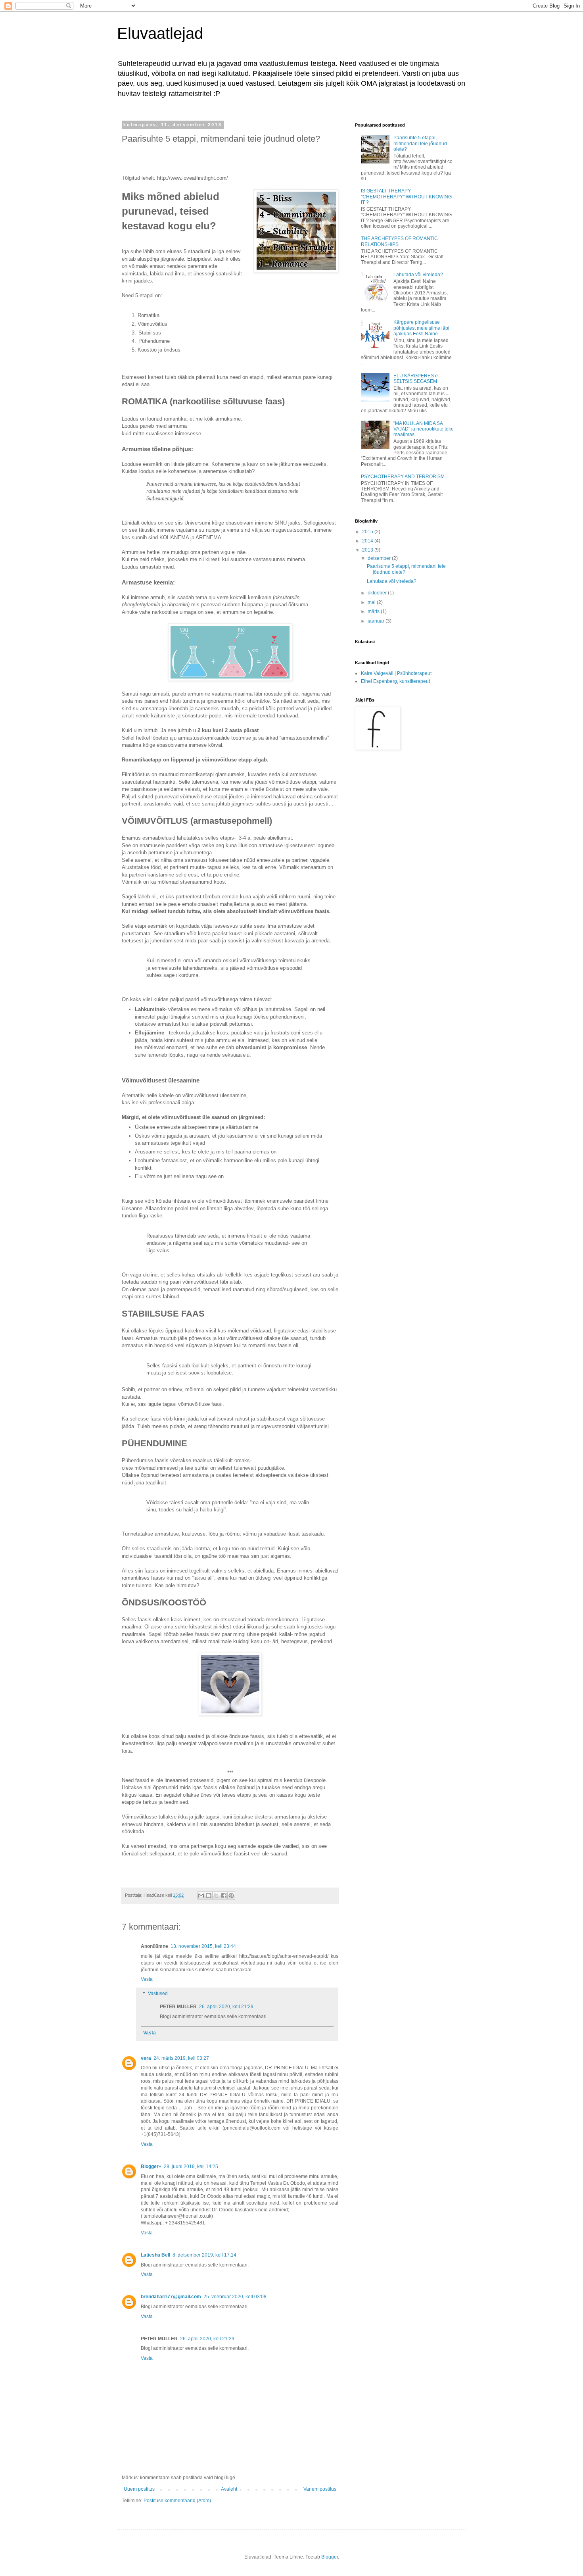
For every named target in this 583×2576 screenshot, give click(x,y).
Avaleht (229, 2489)
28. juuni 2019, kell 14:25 (191, 2167)
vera (146, 2058)
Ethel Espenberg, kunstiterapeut (395, 681)
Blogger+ (151, 2167)
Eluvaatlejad (160, 33)
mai (372, 602)
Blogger (330, 2557)
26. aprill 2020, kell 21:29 (226, 2007)
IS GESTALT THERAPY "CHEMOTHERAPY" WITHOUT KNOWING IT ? (406, 197)
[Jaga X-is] (216, 1895)
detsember (380, 558)
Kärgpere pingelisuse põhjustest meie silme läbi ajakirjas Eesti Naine (421, 328)
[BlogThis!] (209, 1895)
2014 (368, 541)
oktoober (378, 593)
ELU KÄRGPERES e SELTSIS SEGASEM (416, 379)
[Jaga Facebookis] (224, 1895)
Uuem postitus (139, 2489)
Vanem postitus (320, 2489)
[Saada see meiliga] (201, 1895)
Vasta (147, 1979)
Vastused (158, 1994)
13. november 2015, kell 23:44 (203, 1946)
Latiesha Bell (155, 2255)
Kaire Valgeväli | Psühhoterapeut (396, 673)
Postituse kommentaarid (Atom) (177, 2501)
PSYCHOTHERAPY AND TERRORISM (403, 477)
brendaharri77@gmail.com (171, 2297)
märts (374, 611)
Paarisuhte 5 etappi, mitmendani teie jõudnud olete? (420, 143)
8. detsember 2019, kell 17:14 (204, 2255)
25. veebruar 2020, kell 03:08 (235, 2297)
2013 (368, 550)
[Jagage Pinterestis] (231, 1895)
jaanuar (377, 621)
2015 (368, 532)
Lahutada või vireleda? (418, 275)
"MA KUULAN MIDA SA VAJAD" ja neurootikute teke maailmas (424, 429)
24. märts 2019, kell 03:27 (181, 2058)
